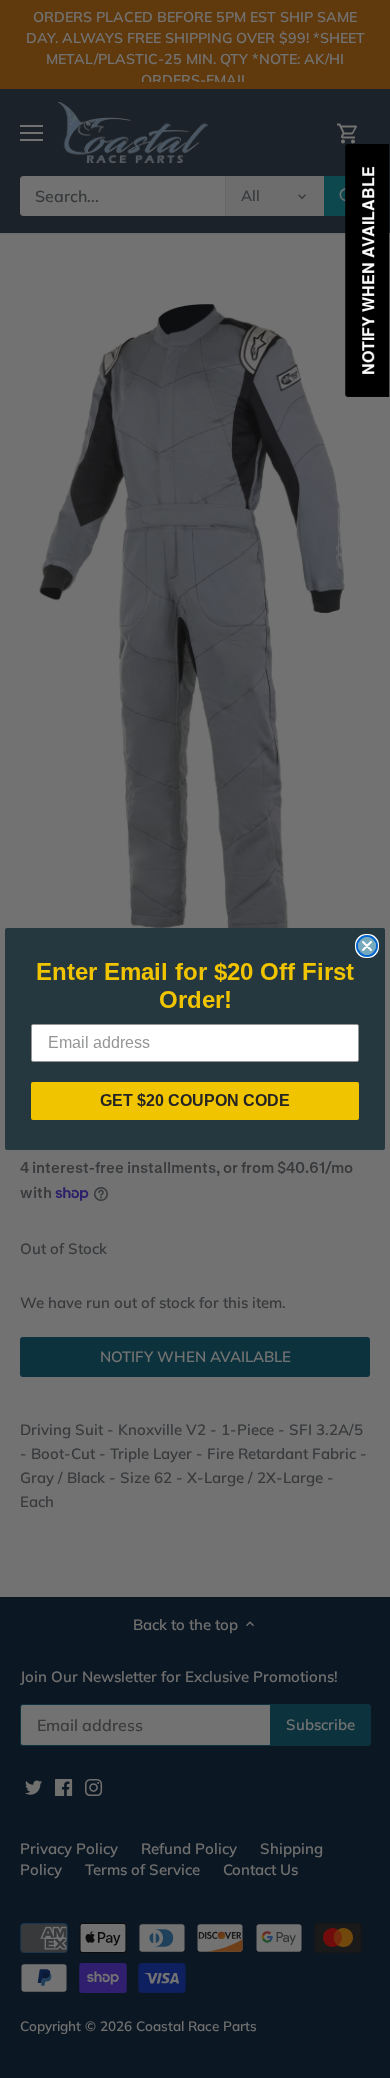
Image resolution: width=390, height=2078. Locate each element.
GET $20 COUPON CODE (195, 1100)
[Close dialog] (367, 946)
